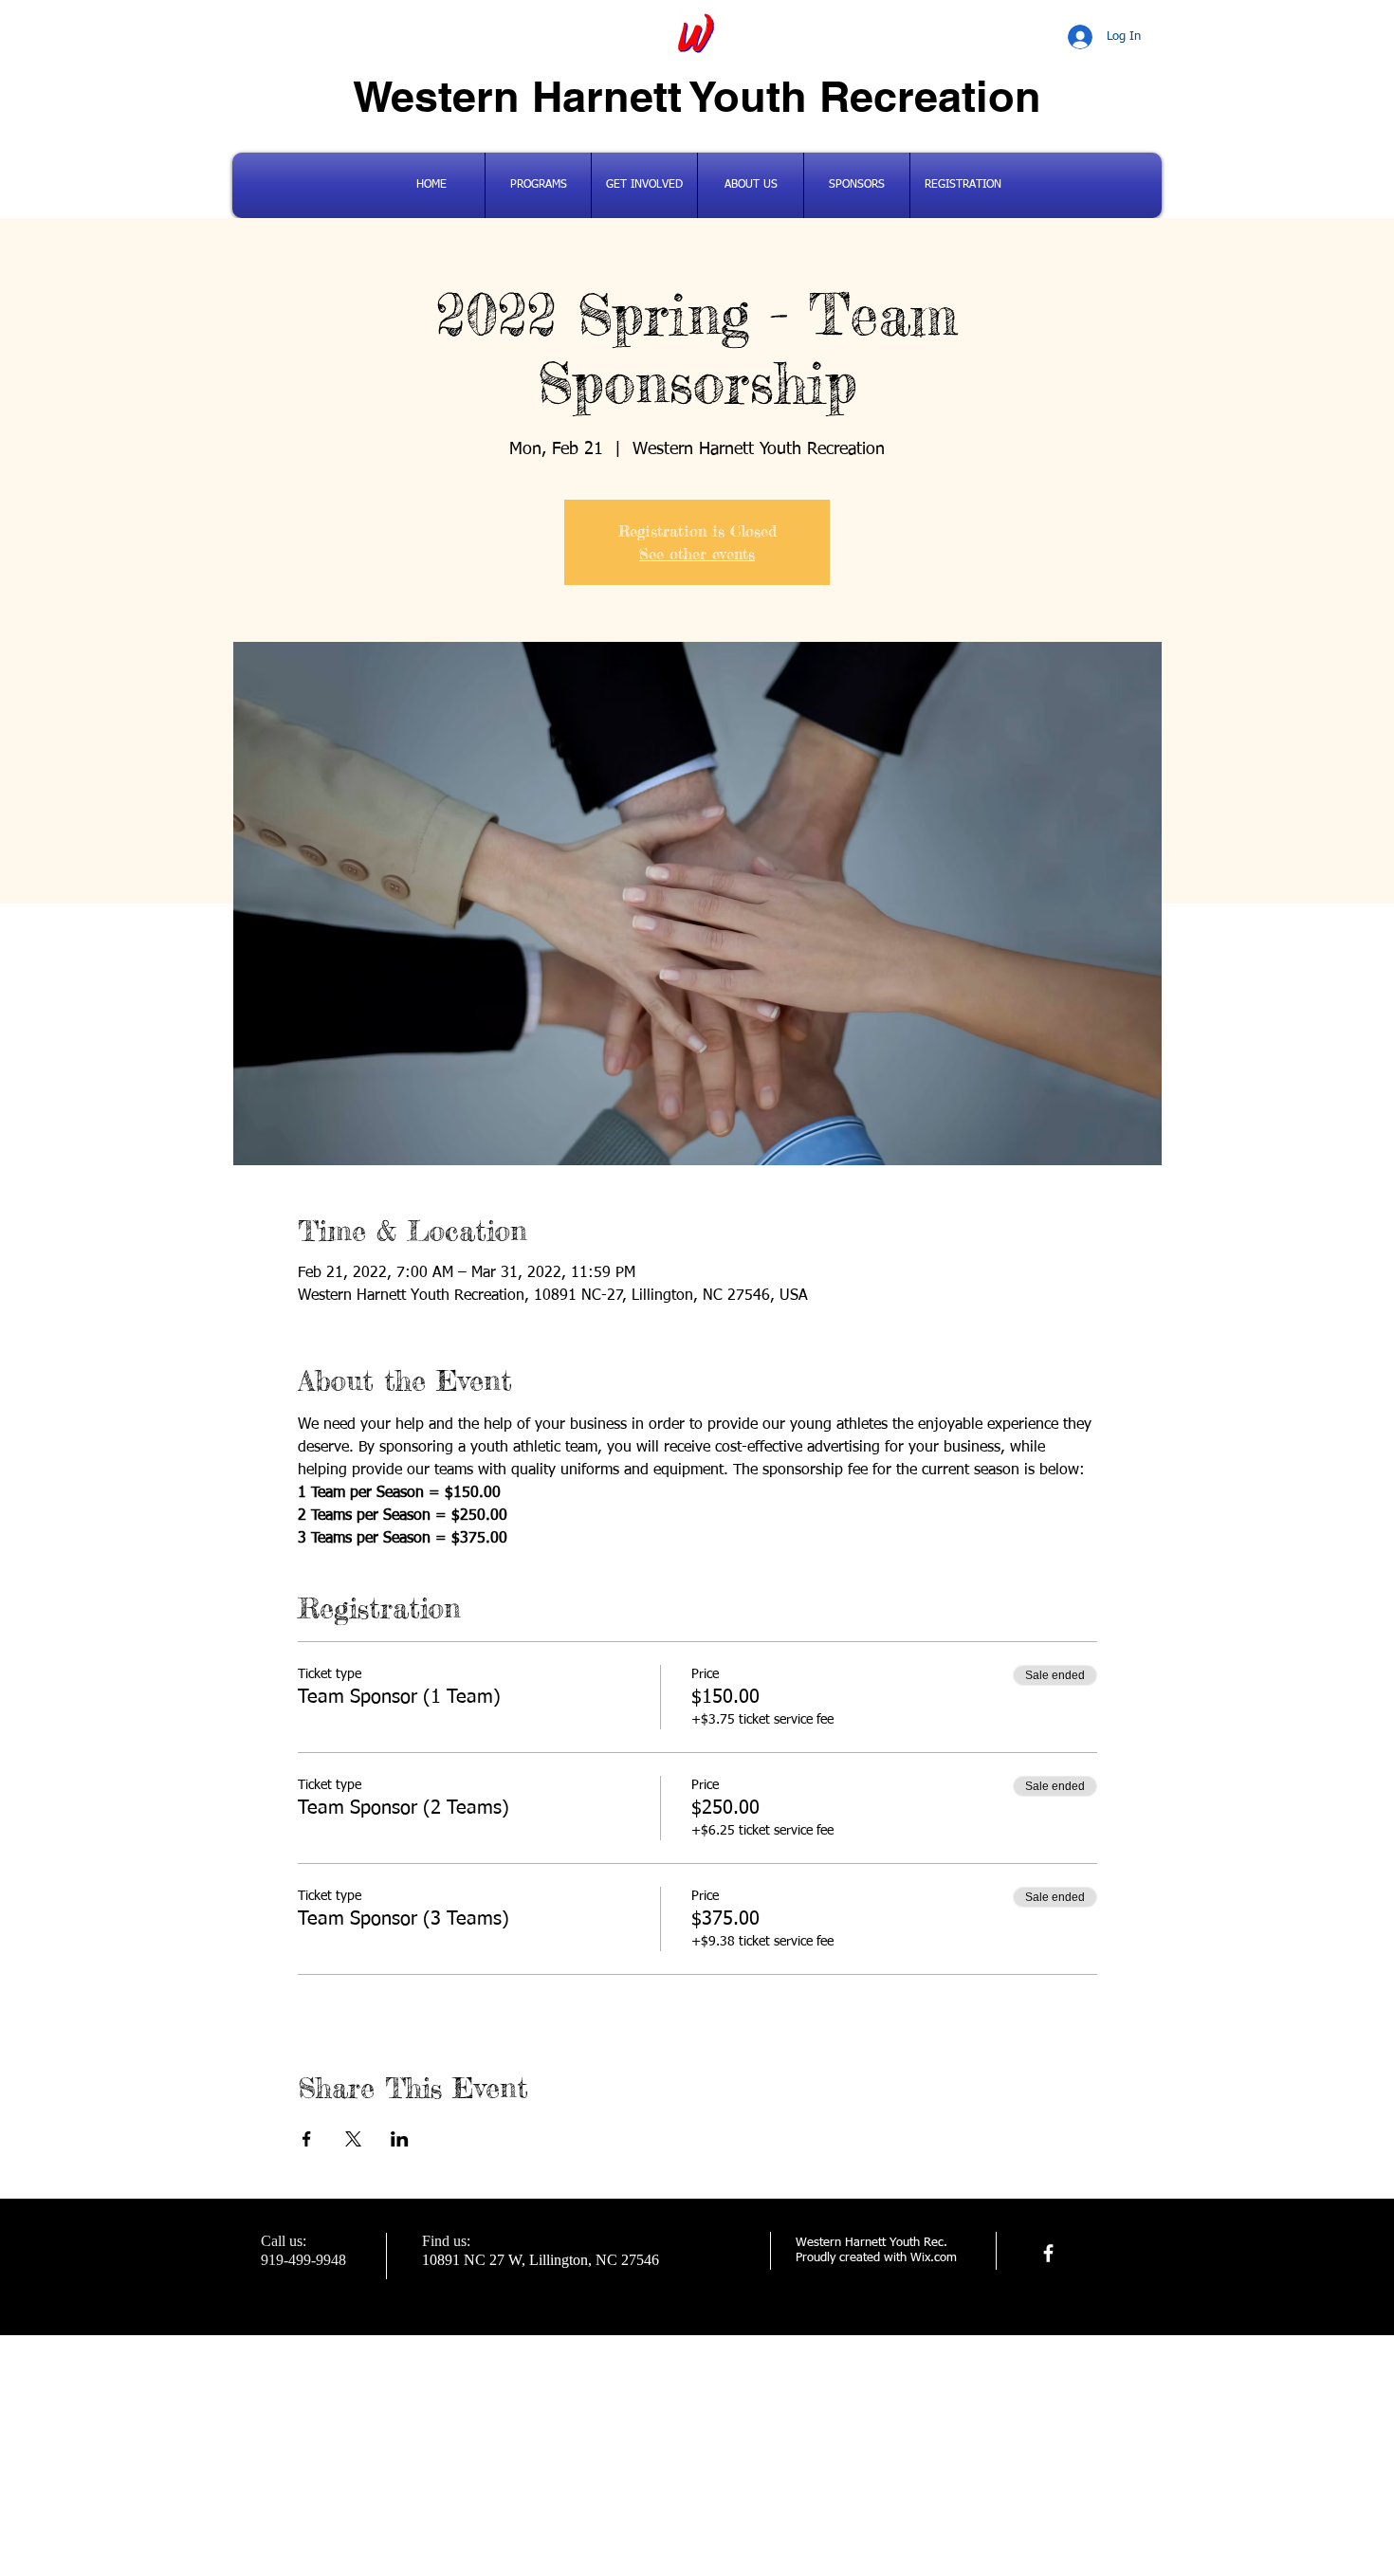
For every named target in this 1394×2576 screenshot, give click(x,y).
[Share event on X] (353, 2139)
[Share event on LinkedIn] (400, 2139)
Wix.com (934, 2258)
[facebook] (1048, 2253)
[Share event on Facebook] (307, 2139)
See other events (697, 554)
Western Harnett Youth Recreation (697, 96)
